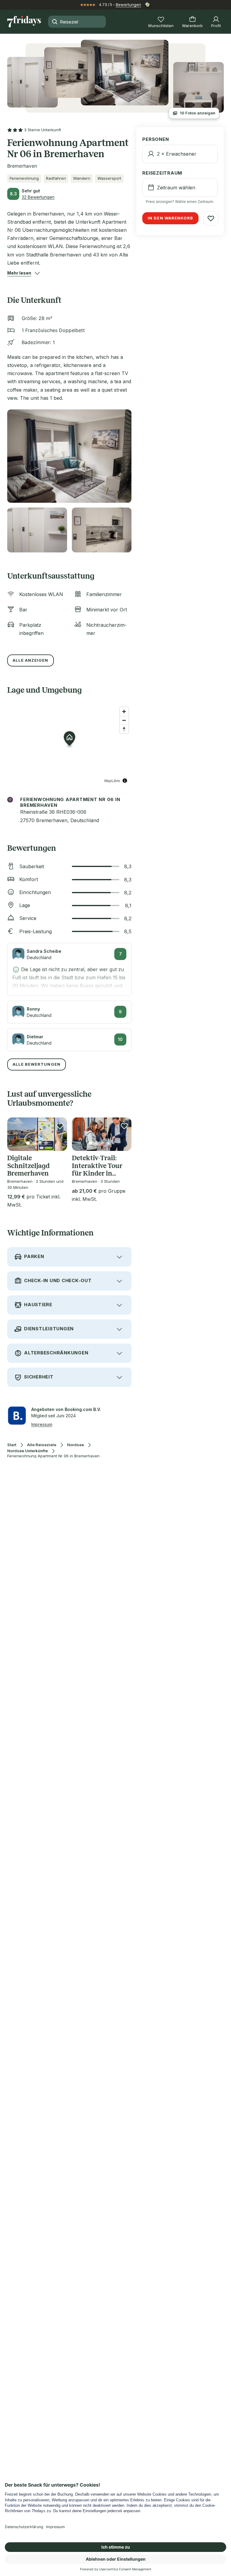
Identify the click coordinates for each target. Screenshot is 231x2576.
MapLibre (112, 780)
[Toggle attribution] (125, 781)
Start (12, 1445)
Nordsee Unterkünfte (28, 1451)
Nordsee (75, 1445)
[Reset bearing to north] (124, 729)
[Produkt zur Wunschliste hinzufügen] (60, 1126)
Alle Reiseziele (42, 1445)
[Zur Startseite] (24, 22)
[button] (19, 273)
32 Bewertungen (38, 197)
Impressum (42, 1424)
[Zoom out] (124, 720)
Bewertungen (128, 5)
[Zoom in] (124, 712)
